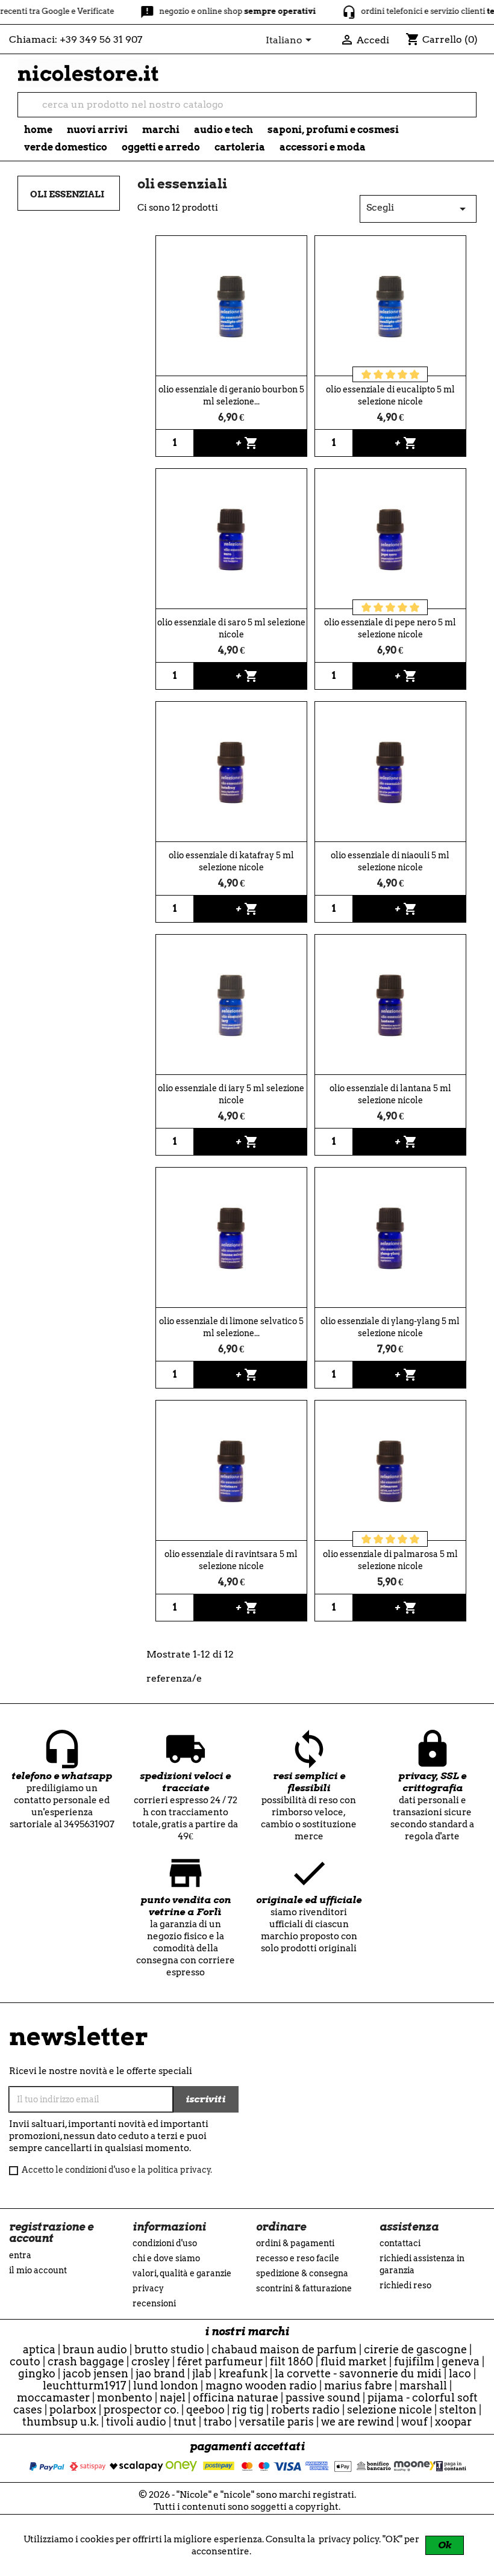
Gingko (37, 2373)
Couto (25, 2361)
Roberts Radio (305, 2410)
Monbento (125, 2398)
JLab (202, 2373)
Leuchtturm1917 (84, 2386)
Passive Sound (323, 2398)
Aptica (39, 2349)
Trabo (218, 2422)
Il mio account (38, 2270)
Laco (460, 2373)
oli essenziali (67, 194)
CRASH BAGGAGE (86, 2361)
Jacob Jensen (95, 2373)
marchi (161, 130)
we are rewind (358, 2422)
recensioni (154, 2303)
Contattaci (400, 2243)
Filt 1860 (292, 2361)
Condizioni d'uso (165, 2243)
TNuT (185, 2422)
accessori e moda (323, 147)
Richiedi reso (405, 2285)
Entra (20, 2255)
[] (471, 111)
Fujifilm (414, 2361)
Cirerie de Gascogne (415, 2349)
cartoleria (240, 147)
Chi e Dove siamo (166, 2258)
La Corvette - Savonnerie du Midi (358, 2373)
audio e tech (224, 130)
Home (38, 130)
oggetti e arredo (161, 147)
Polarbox (73, 2410)
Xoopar (453, 2422)
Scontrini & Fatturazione (304, 2288)
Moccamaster (53, 2398)
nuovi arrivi (97, 130)
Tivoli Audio (136, 2422)
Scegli (418, 209)
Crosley (151, 2361)
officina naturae (236, 2398)
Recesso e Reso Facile (298, 2258)
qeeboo (205, 2410)
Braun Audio (95, 2349)
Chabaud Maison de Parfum (284, 2349)
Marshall (423, 2386)
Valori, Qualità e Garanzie (182, 2273)
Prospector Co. (141, 2410)
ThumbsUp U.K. (61, 2422)
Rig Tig (248, 2410)
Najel (173, 2398)
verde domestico (66, 147)
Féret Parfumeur (220, 2361)
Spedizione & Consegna (302, 2273)
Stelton (458, 2410)
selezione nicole (389, 2410)
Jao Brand (160, 2373)
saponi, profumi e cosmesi (333, 130)
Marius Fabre (358, 2386)
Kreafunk (243, 2373)
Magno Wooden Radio (261, 2386)
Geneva (461, 2361)
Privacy (148, 2288)
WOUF (414, 2422)
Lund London (166, 2386)
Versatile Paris (277, 2422)
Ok (445, 2545)
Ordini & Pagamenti (295, 2243)
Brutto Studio (169, 2349)
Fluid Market (354, 2361)
